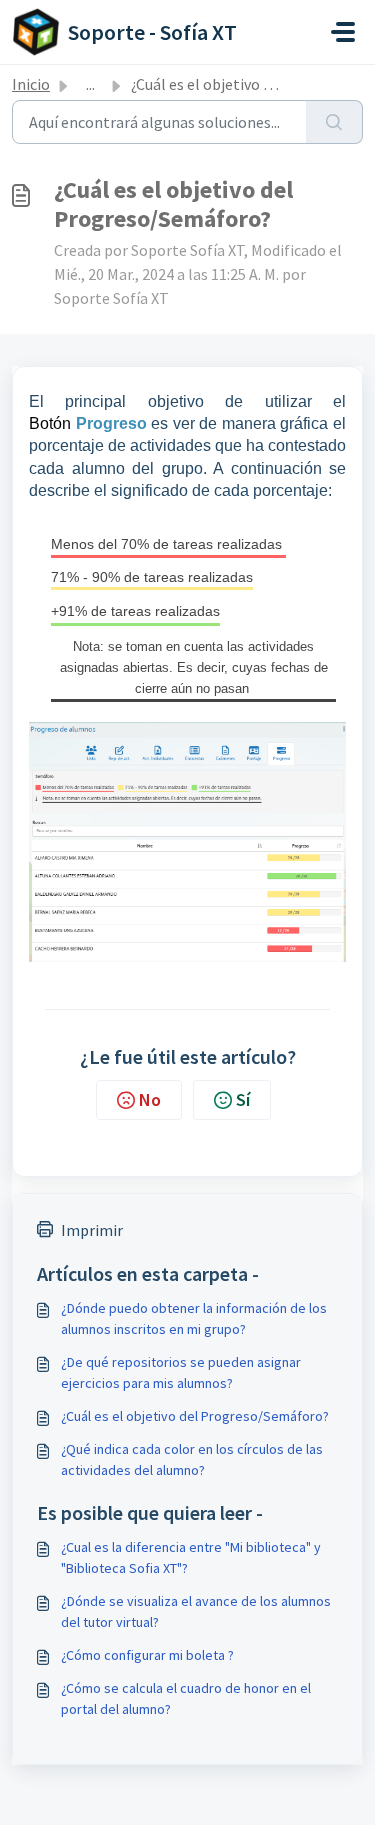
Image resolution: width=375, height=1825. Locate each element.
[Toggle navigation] (343, 32)
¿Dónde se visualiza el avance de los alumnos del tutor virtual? (196, 1611)
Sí (243, 1099)
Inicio (31, 84)
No (150, 1099)
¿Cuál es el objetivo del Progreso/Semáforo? (195, 1416)
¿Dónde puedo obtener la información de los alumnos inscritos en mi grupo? (194, 1318)
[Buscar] (334, 122)
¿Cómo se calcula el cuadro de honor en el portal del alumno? (186, 1698)
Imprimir (92, 1230)
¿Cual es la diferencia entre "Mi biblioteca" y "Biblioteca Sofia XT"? (191, 1557)
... (90, 84)
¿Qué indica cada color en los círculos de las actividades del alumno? (192, 1459)
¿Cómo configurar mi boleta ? (147, 1655)
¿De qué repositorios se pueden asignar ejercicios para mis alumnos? (181, 1372)
